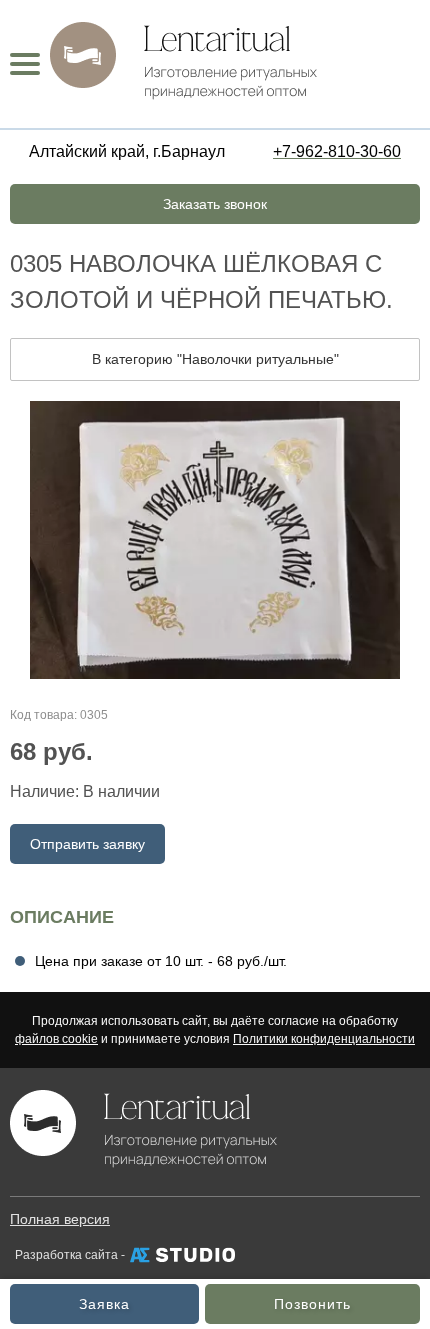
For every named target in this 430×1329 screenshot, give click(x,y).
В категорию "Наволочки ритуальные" (215, 359)
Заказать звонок (215, 204)
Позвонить (312, 1304)
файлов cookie (56, 1039)
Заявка (104, 1304)
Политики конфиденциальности (324, 1039)
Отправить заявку (87, 844)
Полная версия (60, 1219)
